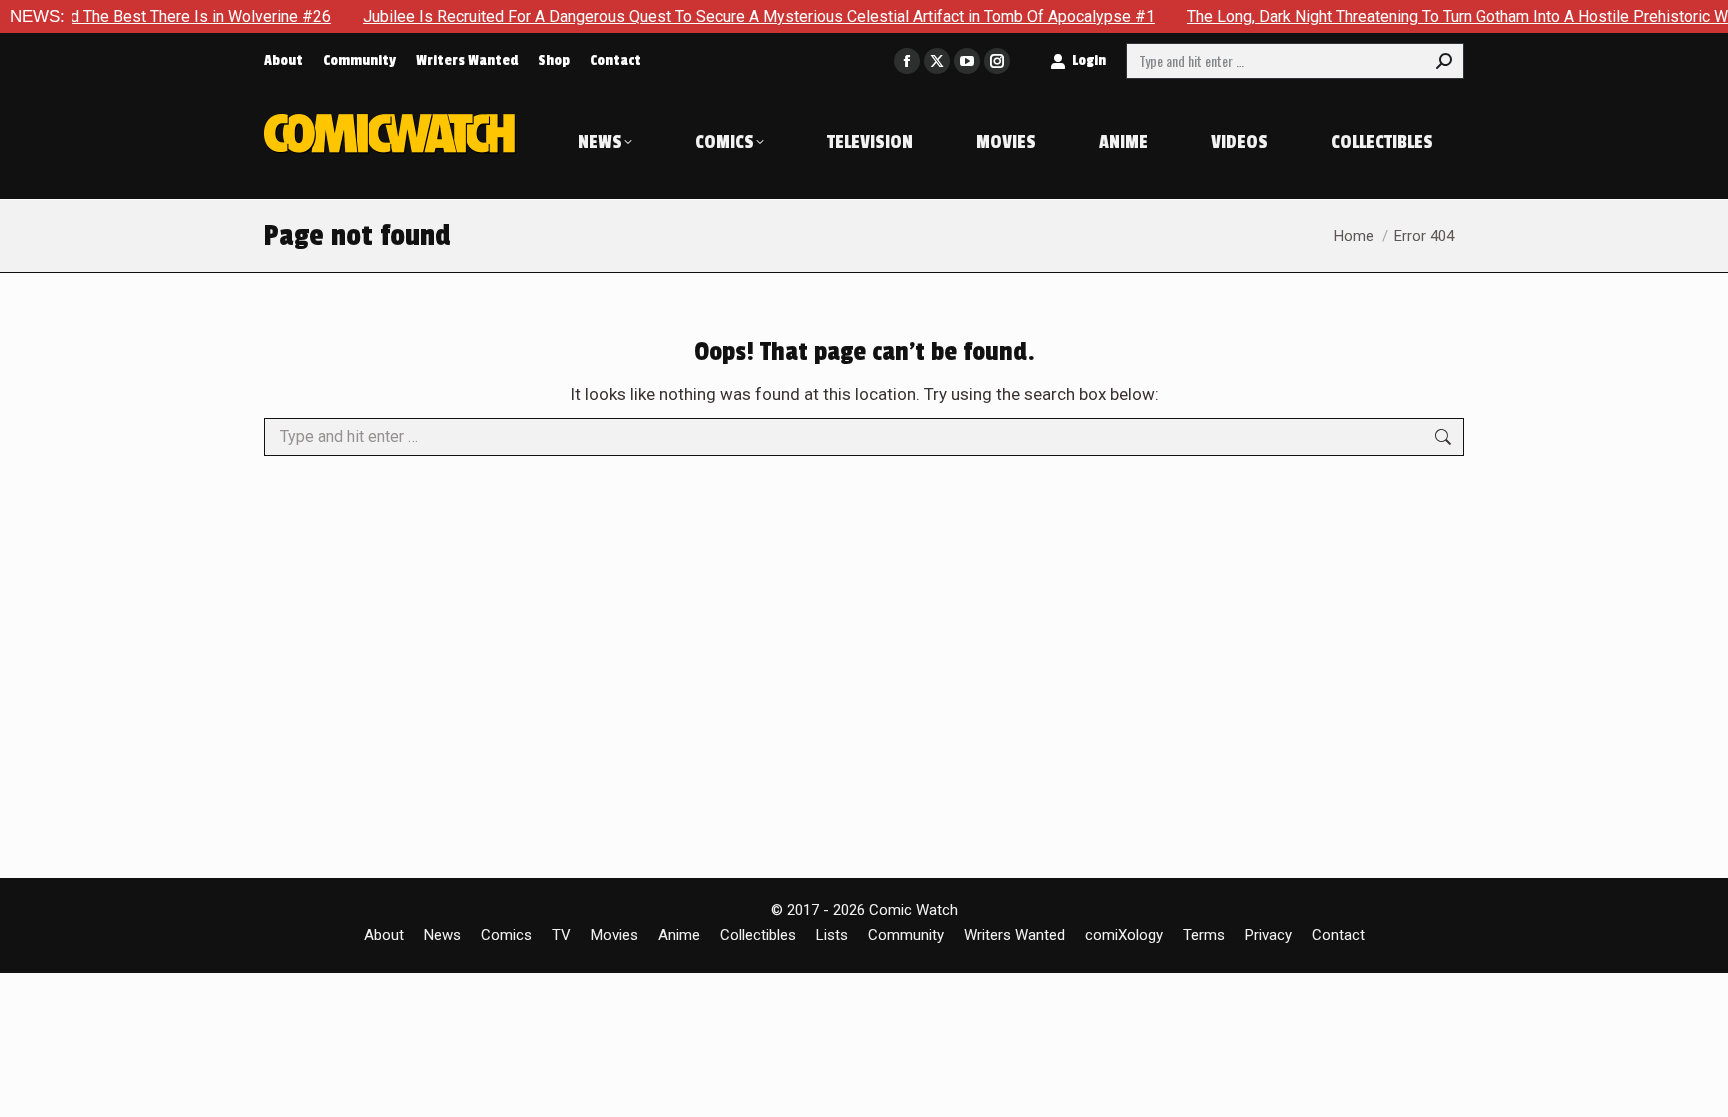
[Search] (1444, 61)
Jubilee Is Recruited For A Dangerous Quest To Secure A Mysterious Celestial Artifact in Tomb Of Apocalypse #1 (733, 16)
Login (1089, 60)
